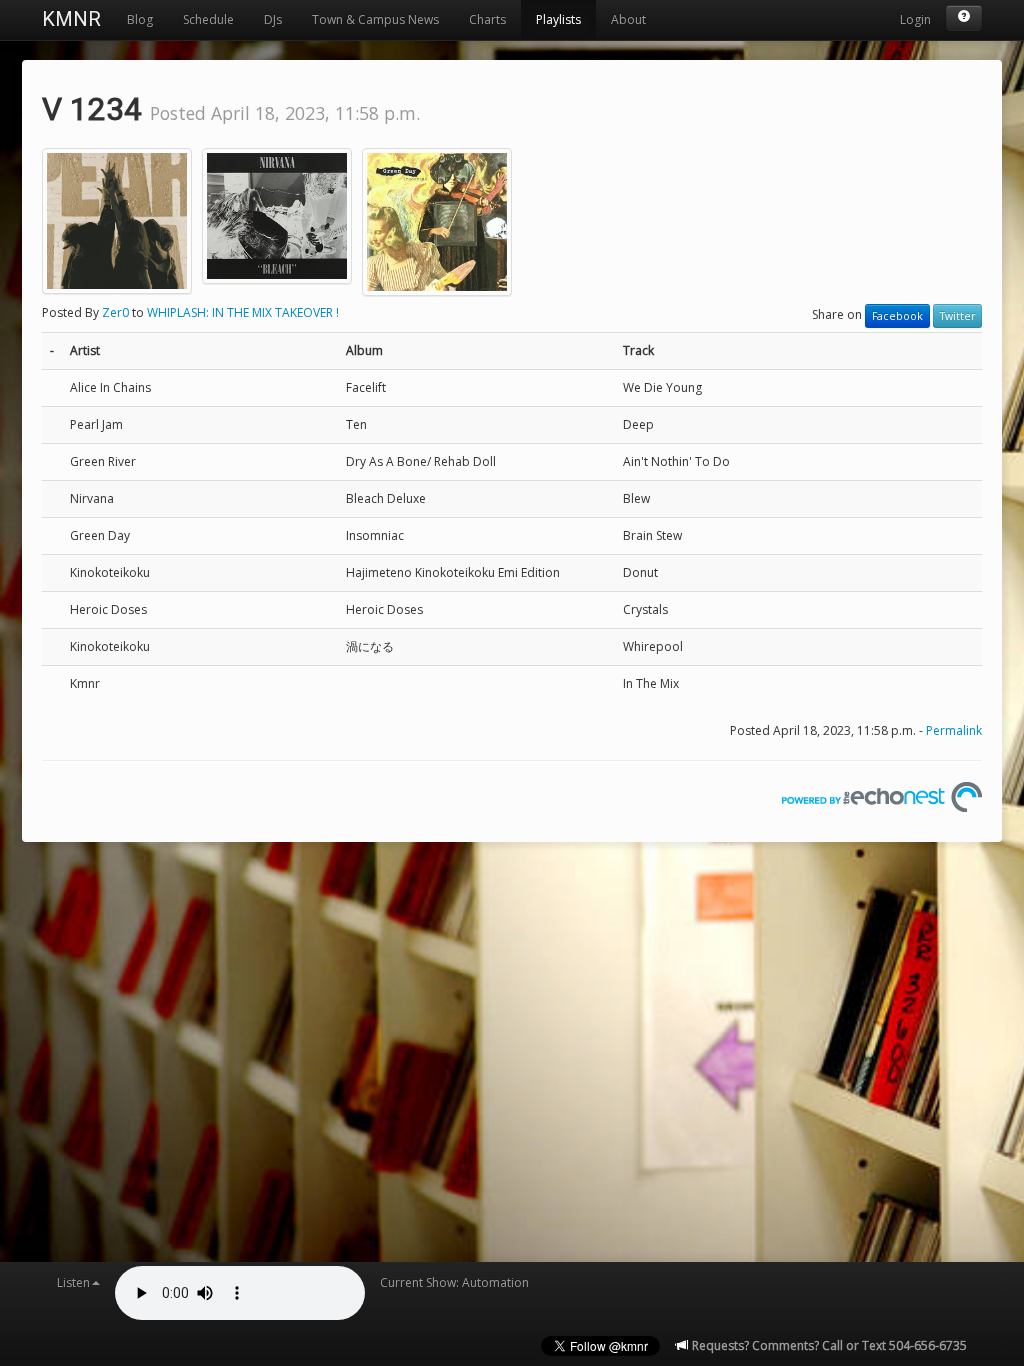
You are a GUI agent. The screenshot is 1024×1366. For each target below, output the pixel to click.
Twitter (957, 316)
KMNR (71, 19)
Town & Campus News (375, 19)
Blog (140, 19)
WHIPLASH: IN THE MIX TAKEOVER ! (243, 312)
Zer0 (115, 312)
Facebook (897, 316)
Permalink (954, 730)
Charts (487, 19)
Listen (73, 1282)
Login (915, 19)
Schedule (208, 19)
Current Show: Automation (454, 1282)
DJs (273, 19)
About (628, 19)
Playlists (558, 19)
